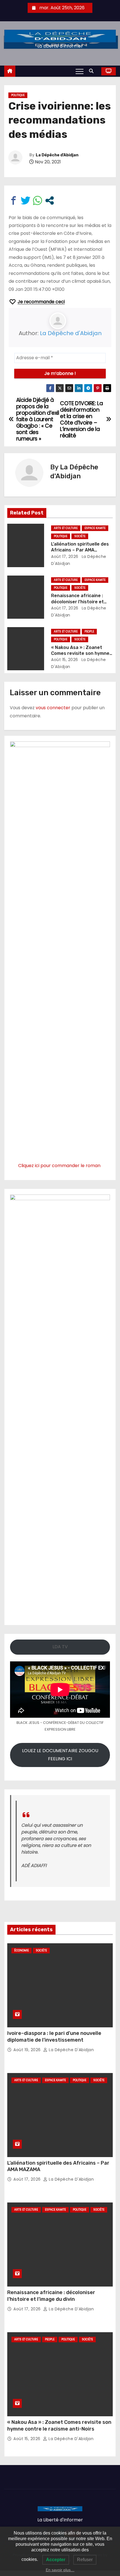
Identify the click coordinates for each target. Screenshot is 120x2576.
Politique (18, 95)
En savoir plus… (60, 2570)
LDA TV (60, 1647)
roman (93, 1166)
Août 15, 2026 (65, 660)
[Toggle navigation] (80, 71)
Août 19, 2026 (28, 2050)
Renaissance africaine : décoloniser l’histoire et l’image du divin (77, 602)
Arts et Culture (66, 528)
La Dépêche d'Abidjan (57, 155)
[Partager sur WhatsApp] (38, 200)
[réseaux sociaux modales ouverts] (50, 200)
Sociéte (80, 536)
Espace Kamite (95, 528)
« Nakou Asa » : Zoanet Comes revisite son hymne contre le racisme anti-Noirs (59, 2426)
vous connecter (53, 708)
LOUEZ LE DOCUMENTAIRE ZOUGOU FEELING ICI (60, 1755)
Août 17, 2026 (65, 557)
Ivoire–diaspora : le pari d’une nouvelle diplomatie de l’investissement (54, 2037)
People (89, 631)
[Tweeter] (26, 200)
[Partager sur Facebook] (14, 200)
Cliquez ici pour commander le (52, 1166)
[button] (93, 71)
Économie (21, 1950)
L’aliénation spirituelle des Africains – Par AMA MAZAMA (80, 550)
